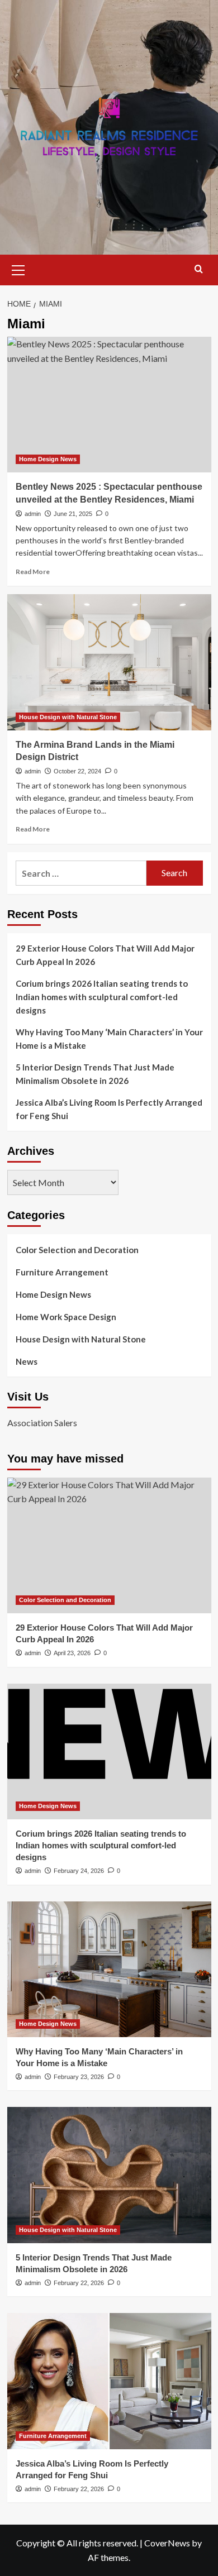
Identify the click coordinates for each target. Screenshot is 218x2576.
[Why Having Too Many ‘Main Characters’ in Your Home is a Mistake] (109, 1969)
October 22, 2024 (77, 771)
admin (33, 514)
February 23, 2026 (79, 2077)
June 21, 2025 (73, 514)
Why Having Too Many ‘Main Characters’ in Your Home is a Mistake (109, 1039)
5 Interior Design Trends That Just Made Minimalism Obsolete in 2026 (95, 1074)
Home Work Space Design (66, 1317)
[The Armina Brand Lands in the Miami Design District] (109, 662)
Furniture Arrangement (62, 1272)
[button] (18, 269)
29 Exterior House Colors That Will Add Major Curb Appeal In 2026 (105, 955)
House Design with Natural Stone (68, 717)
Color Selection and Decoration (77, 1250)
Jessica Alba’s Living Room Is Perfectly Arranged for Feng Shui (109, 1109)
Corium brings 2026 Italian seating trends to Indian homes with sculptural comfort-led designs (102, 997)
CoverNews (167, 2543)
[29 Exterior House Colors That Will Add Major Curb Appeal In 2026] (109, 1545)
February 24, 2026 (79, 1871)
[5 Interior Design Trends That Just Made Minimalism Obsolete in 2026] (109, 2175)
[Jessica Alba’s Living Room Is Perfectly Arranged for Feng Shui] (109, 2381)
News (27, 1361)
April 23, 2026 (72, 1653)
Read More (33, 572)
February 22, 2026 (79, 2283)
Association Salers (42, 1423)
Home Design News (48, 459)
